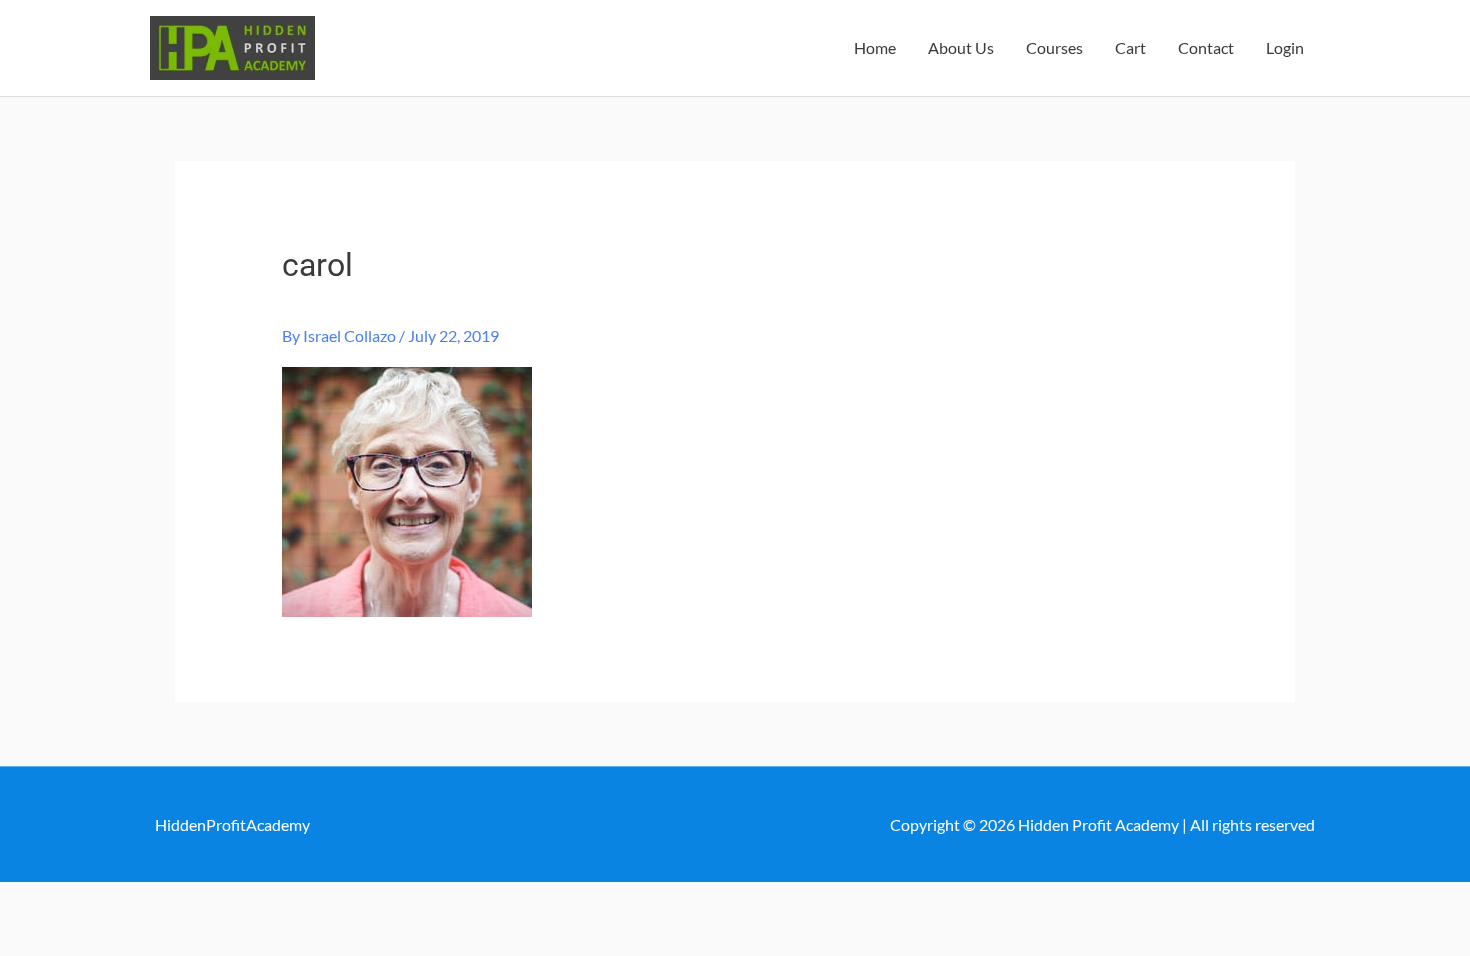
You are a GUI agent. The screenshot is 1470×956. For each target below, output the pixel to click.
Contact (1206, 47)
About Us (961, 47)
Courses (1054, 47)
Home (875, 47)
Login (1285, 47)
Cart (1130, 47)
